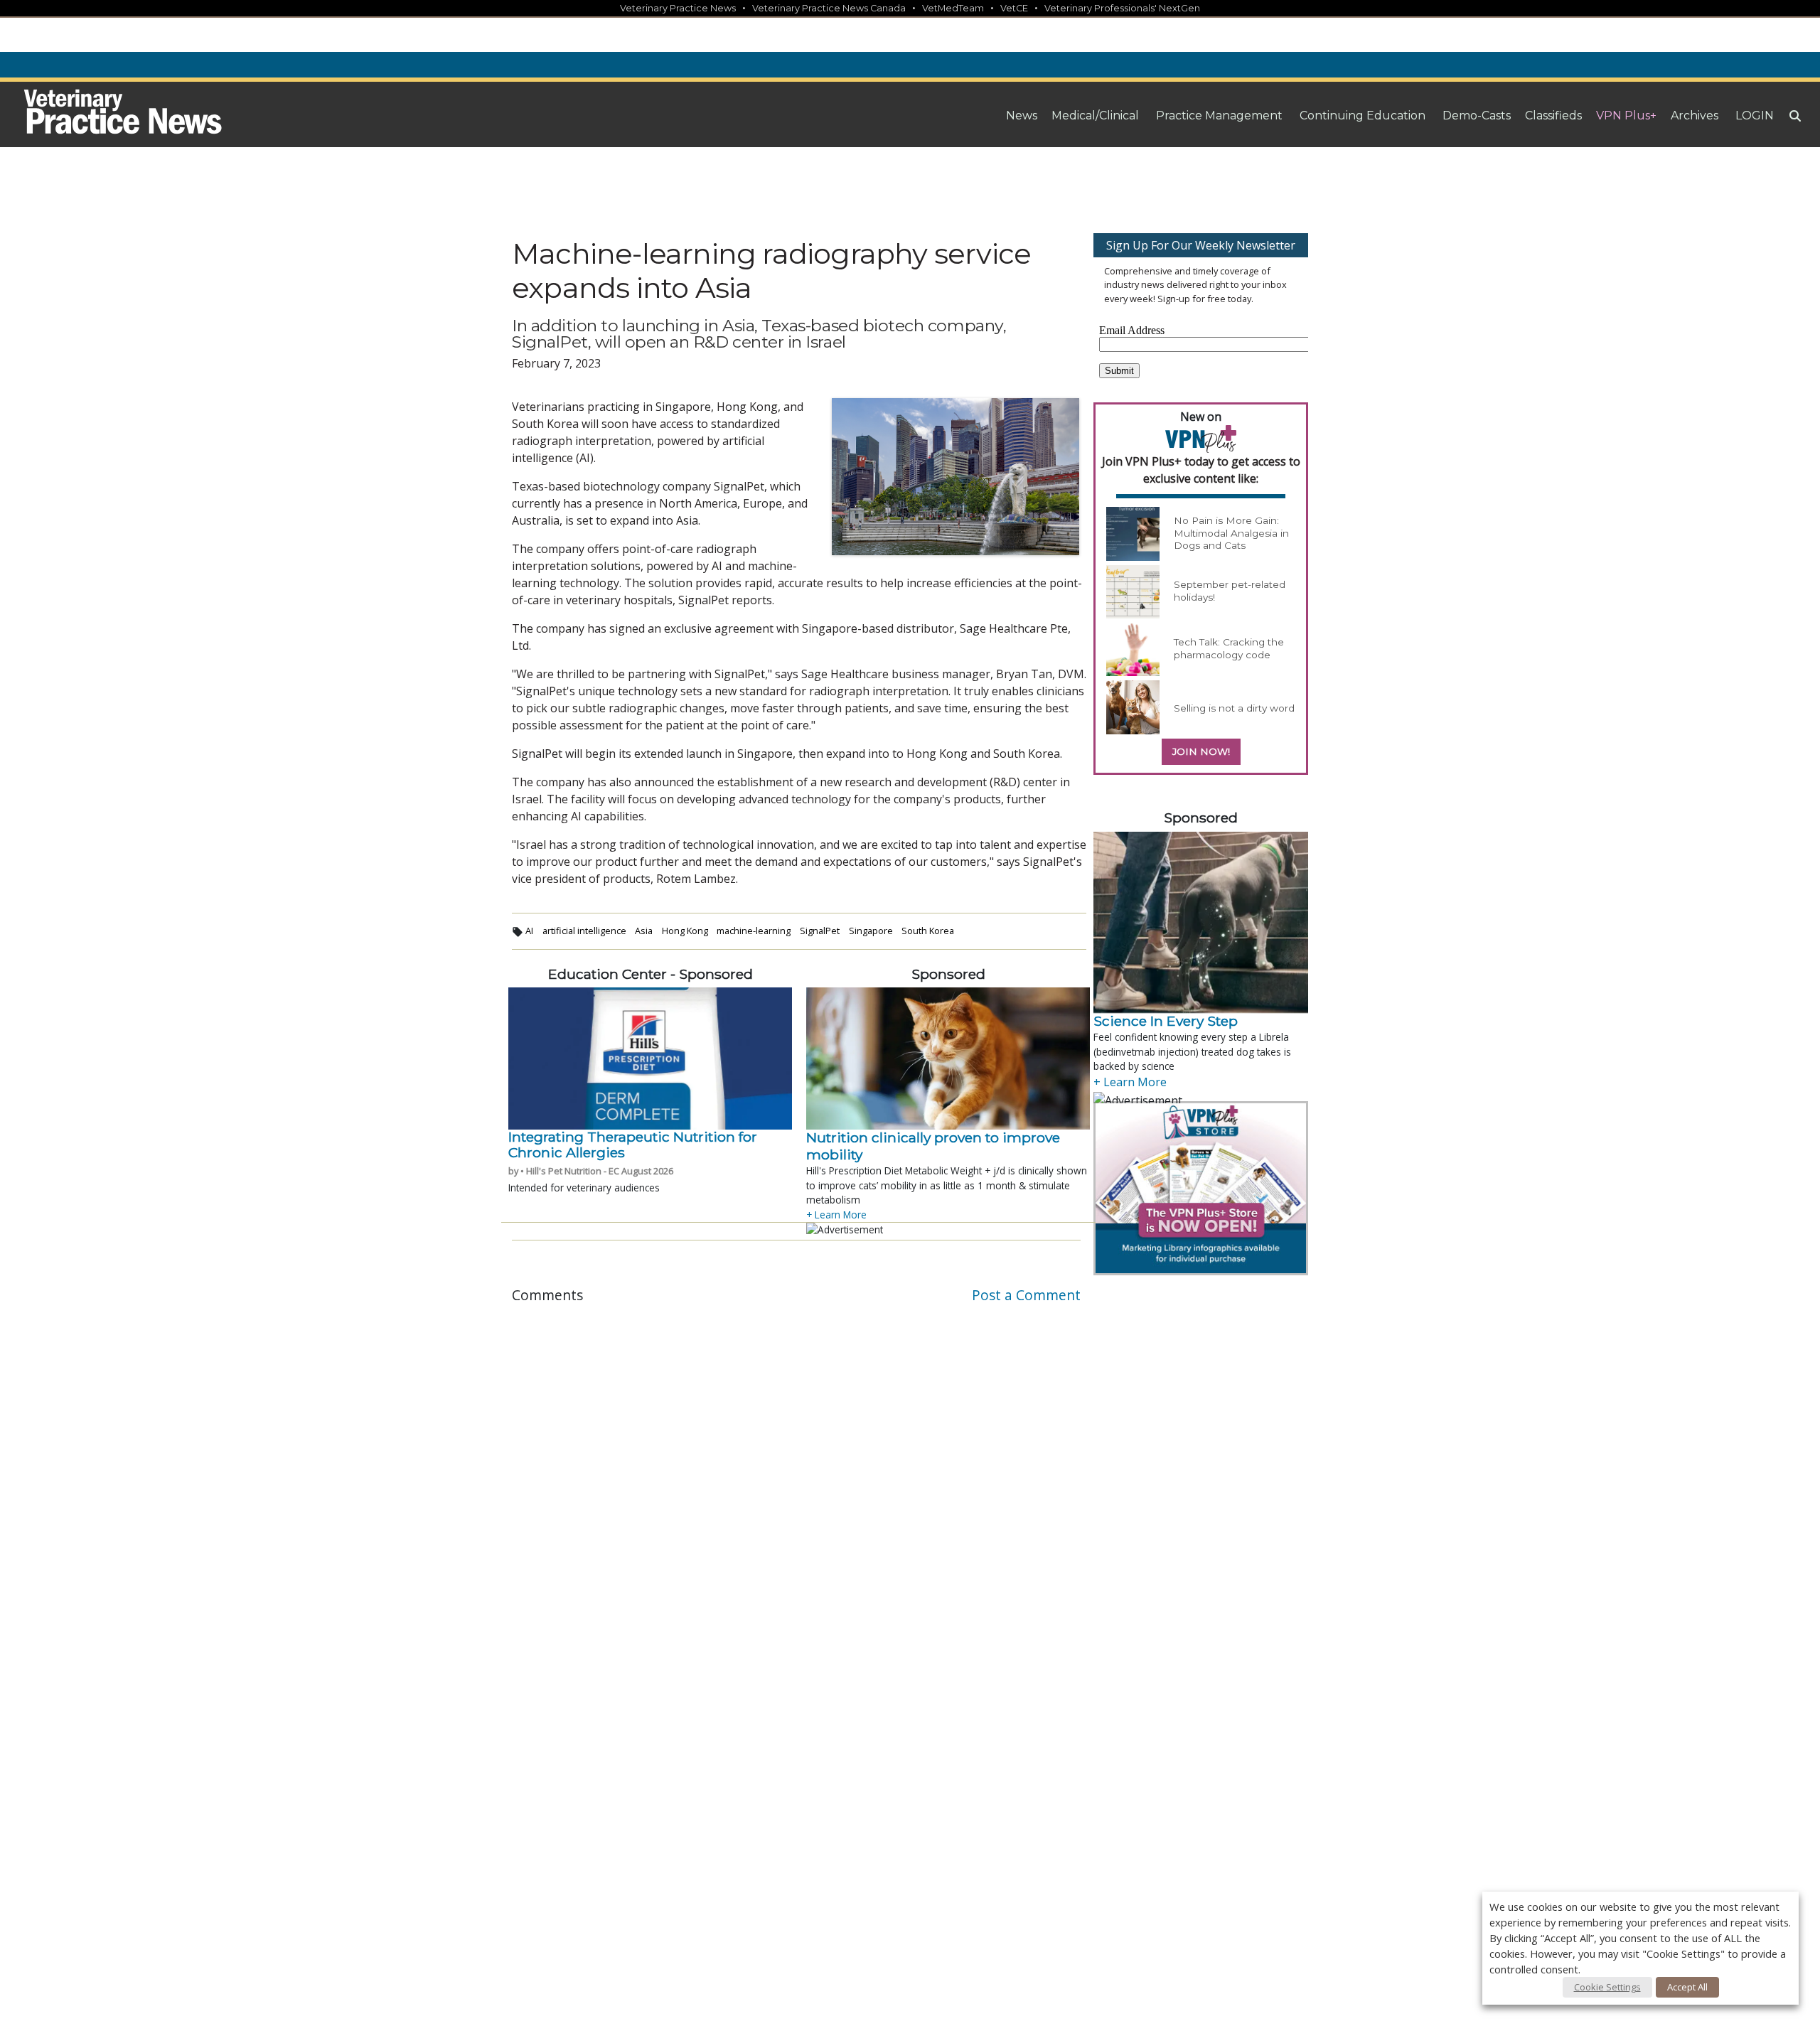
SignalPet (820, 931)
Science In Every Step (1166, 1021)
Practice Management (1219, 116)
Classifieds (1553, 116)
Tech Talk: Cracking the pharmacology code (1229, 648)
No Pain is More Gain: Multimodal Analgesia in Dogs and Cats (1231, 533)
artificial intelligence (584, 931)
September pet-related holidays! (1230, 591)
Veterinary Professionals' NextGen (1122, 8)
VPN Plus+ (1626, 116)
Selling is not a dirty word (1234, 708)
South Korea (928, 931)
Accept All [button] (1687, 1987)
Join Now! (1201, 751)
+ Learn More (836, 1215)
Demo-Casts (1477, 116)
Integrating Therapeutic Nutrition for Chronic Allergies (633, 1145)
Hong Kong (685, 931)
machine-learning (754, 931)
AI (529, 931)
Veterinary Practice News (678, 8)
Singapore (871, 931)
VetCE (1014, 8)
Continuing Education (1363, 116)
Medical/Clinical (1095, 116)
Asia (644, 931)
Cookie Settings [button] (1607, 1987)
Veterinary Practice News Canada (829, 8)
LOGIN (1755, 116)
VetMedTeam (953, 8)
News (1022, 116)
